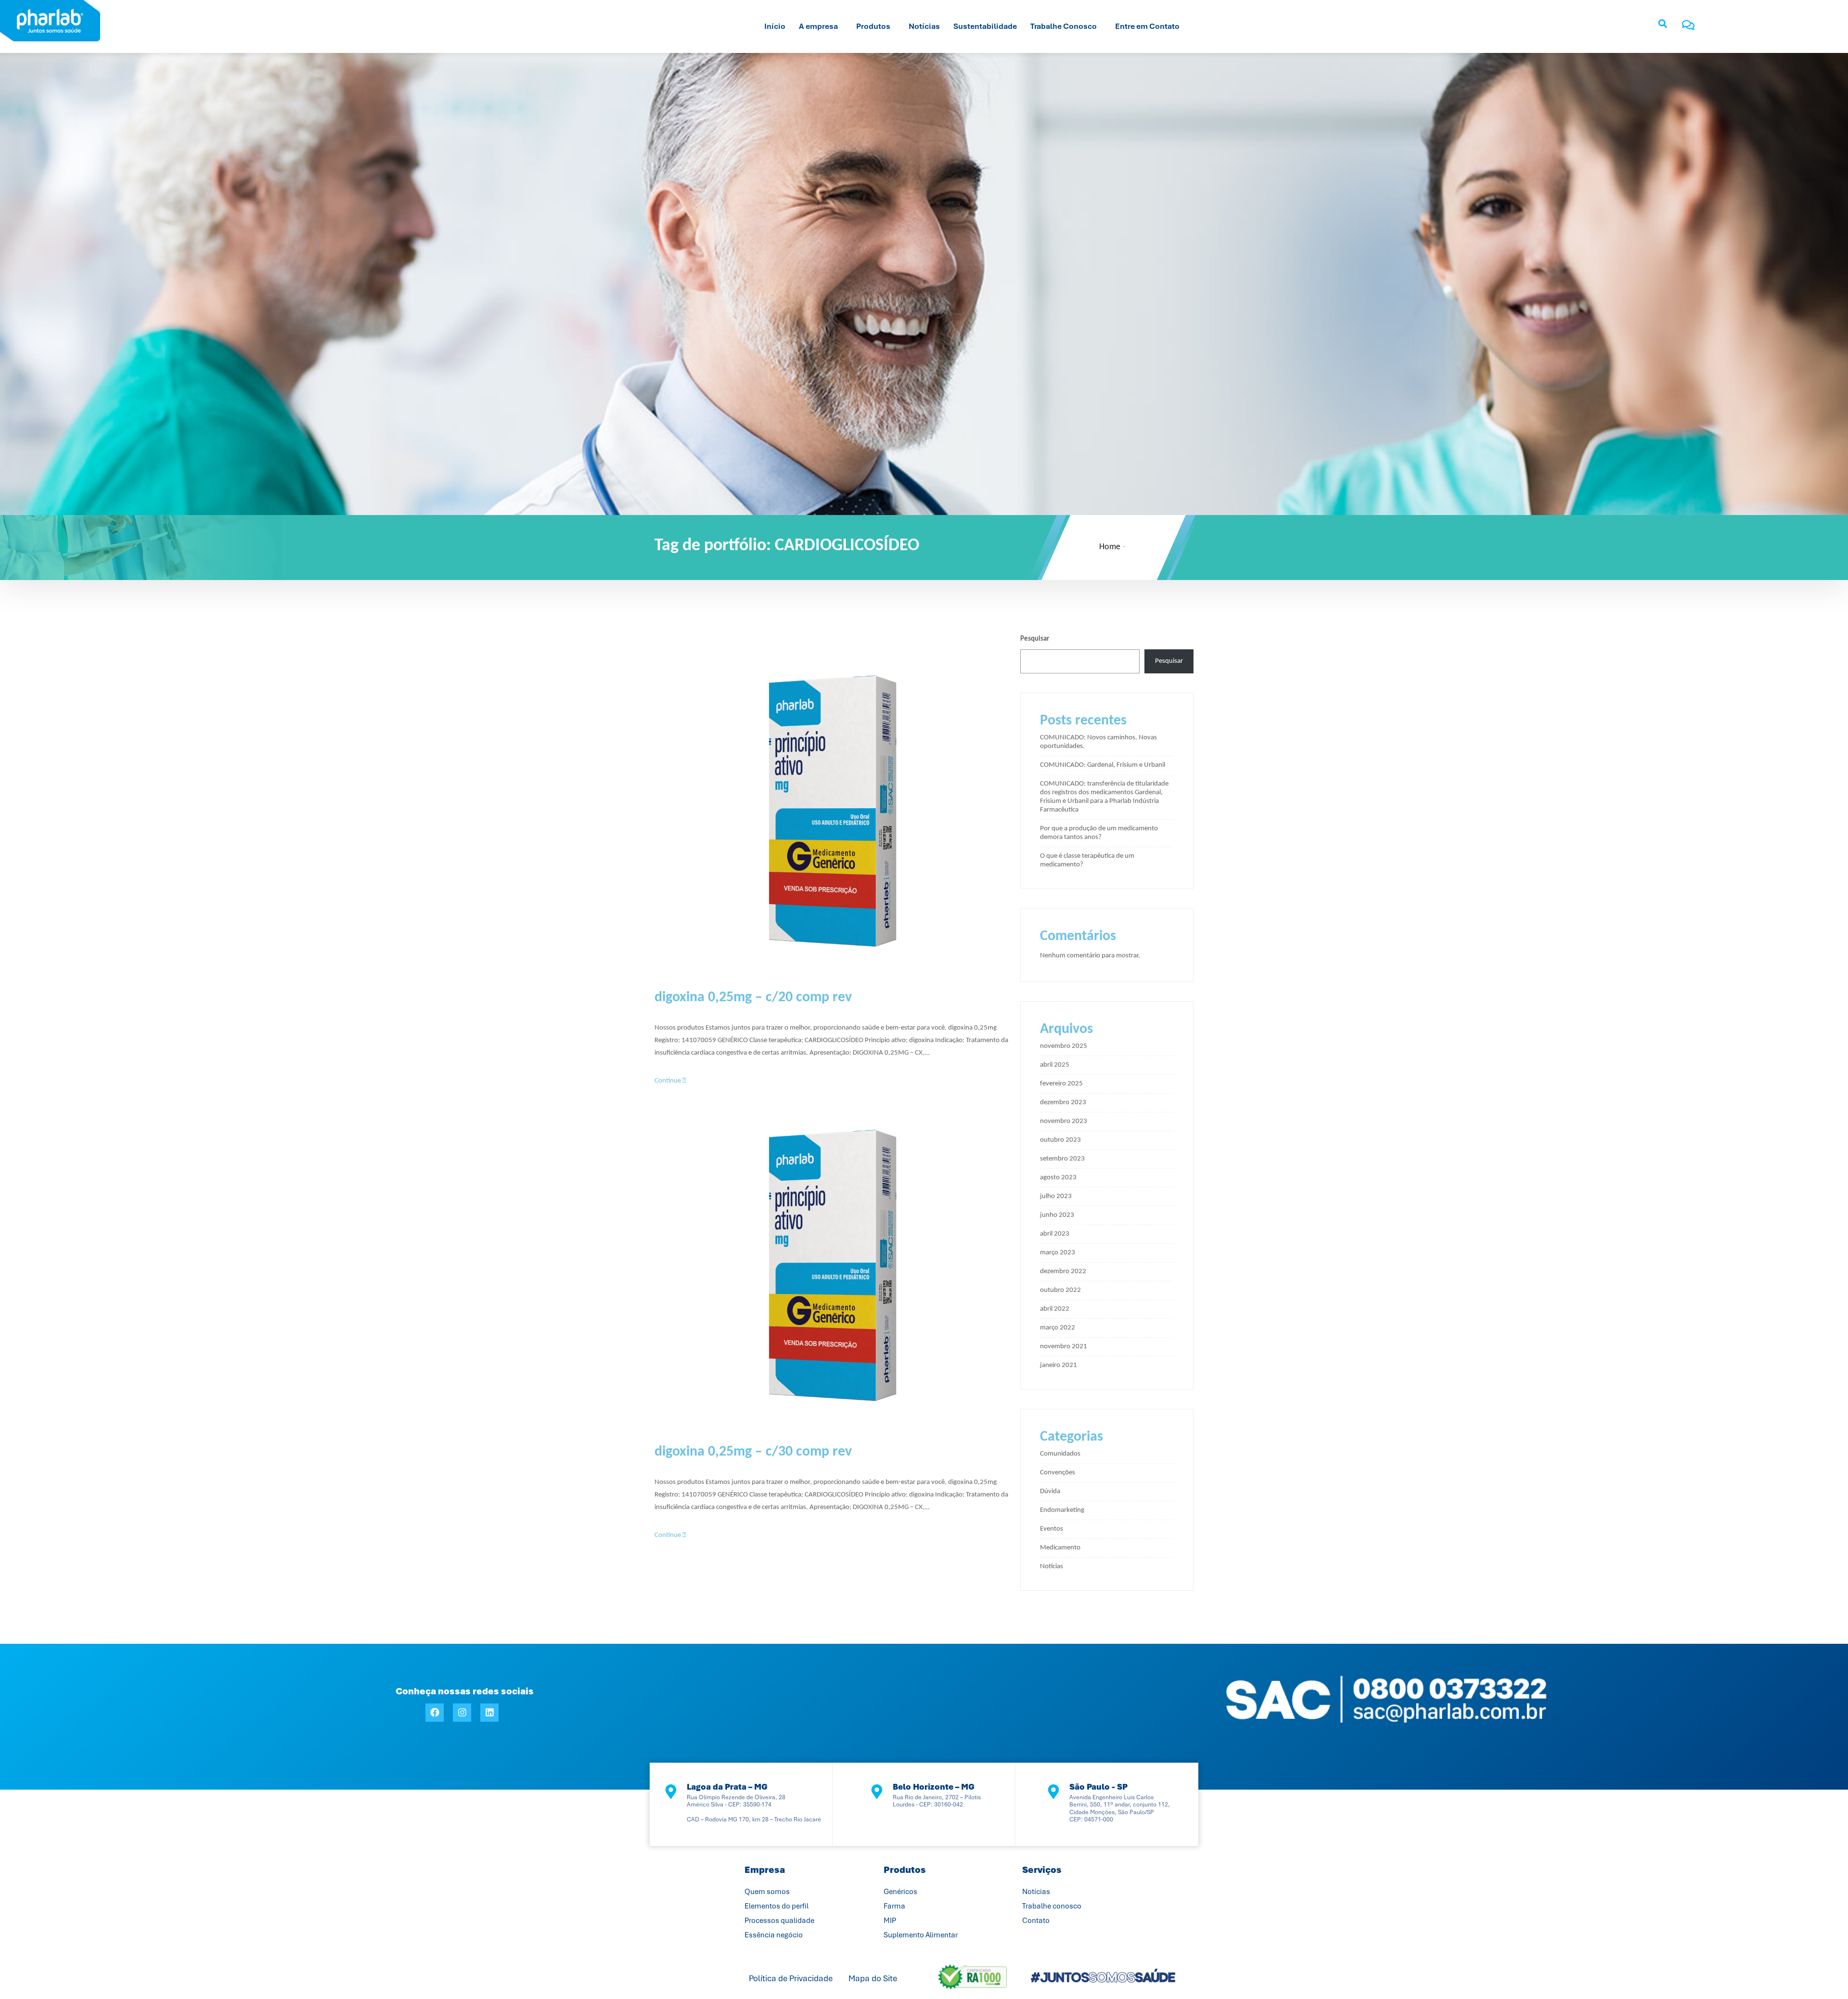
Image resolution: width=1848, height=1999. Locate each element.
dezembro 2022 (1063, 1271)
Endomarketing (1062, 1510)
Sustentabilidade (985, 26)
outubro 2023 (1060, 1140)
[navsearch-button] (1663, 26)
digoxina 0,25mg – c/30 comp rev (753, 1452)
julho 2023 (1056, 1196)
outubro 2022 (1060, 1290)
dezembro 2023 (1063, 1103)
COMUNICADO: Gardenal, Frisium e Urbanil (1103, 765)
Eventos (1052, 1529)
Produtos (873, 26)
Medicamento (1060, 1548)
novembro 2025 (1064, 1046)
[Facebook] (435, 1713)
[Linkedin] (489, 1713)
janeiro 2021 (1059, 1365)
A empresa (818, 26)
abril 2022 (1055, 1309)
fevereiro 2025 (1061, 1084)
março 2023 (1058, 1253)
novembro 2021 (1064, 1347)
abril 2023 (1055, 1234)
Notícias (924, 26)
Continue (668, 1081)
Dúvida (1050, 1491)
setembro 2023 (1062, 1159)
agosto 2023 (1058, 1178)
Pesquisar (1035, 639)
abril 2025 (1055, 1065)
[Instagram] (462, 1713)
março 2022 (1058, 1328)
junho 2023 (1057, 1215)
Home (1110, 547)
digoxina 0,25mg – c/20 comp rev (753, 998)
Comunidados (1060, 1454)
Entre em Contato (1147, 26)
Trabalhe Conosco (1064, 26)
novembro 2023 (1064, 1121)
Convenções (1058, 1473)
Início (775, 26)
